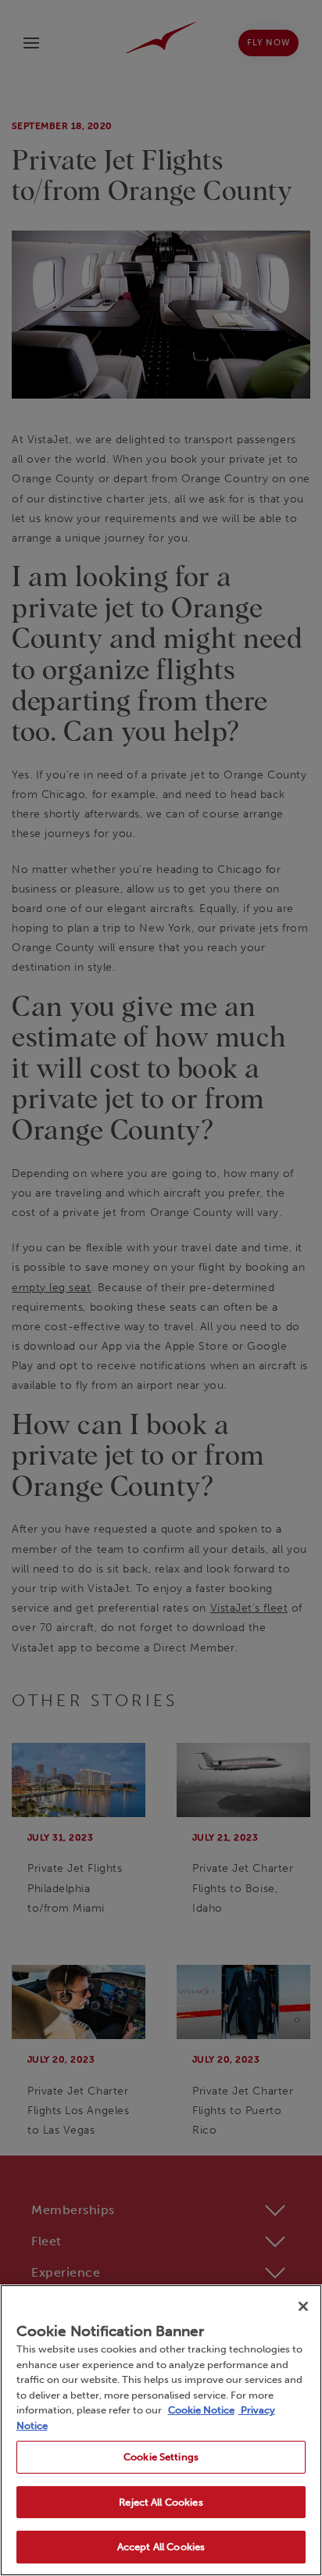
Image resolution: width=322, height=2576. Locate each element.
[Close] (303, 2306)
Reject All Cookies (161, 2502)
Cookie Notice (201, 2410)
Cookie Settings (161, 2457)
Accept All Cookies (161, 2547)
